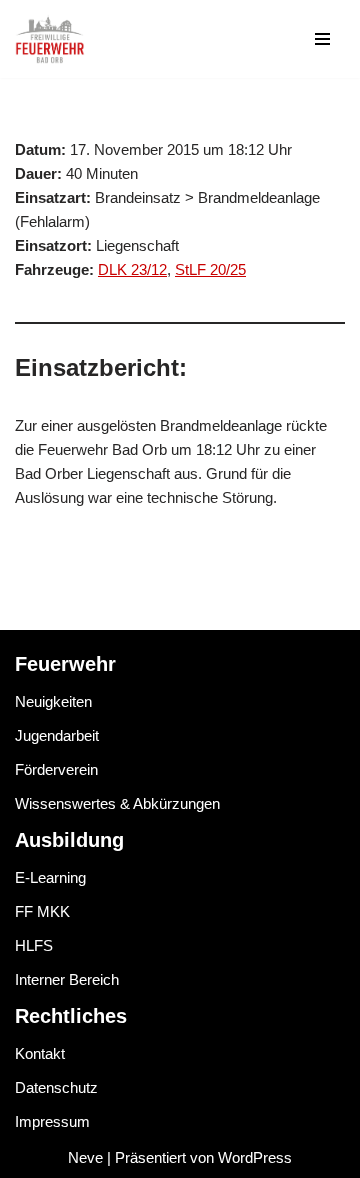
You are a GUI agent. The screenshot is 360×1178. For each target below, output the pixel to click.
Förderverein (56, 769)
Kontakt (40, 1053)
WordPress (255, 1157)
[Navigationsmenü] (322, 39)
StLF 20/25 (210, 269)
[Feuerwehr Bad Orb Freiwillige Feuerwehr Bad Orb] (50, 39)
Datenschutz (56, 1087)
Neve (85, 1157)
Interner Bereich (67, 979)
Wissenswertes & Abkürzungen (117, 803)
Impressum (52, 1121)
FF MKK (42, 911)
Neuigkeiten (53, 701)
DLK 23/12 (132, 269)
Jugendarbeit (57, 735)
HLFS (34, 945)
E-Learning (50, 877)
